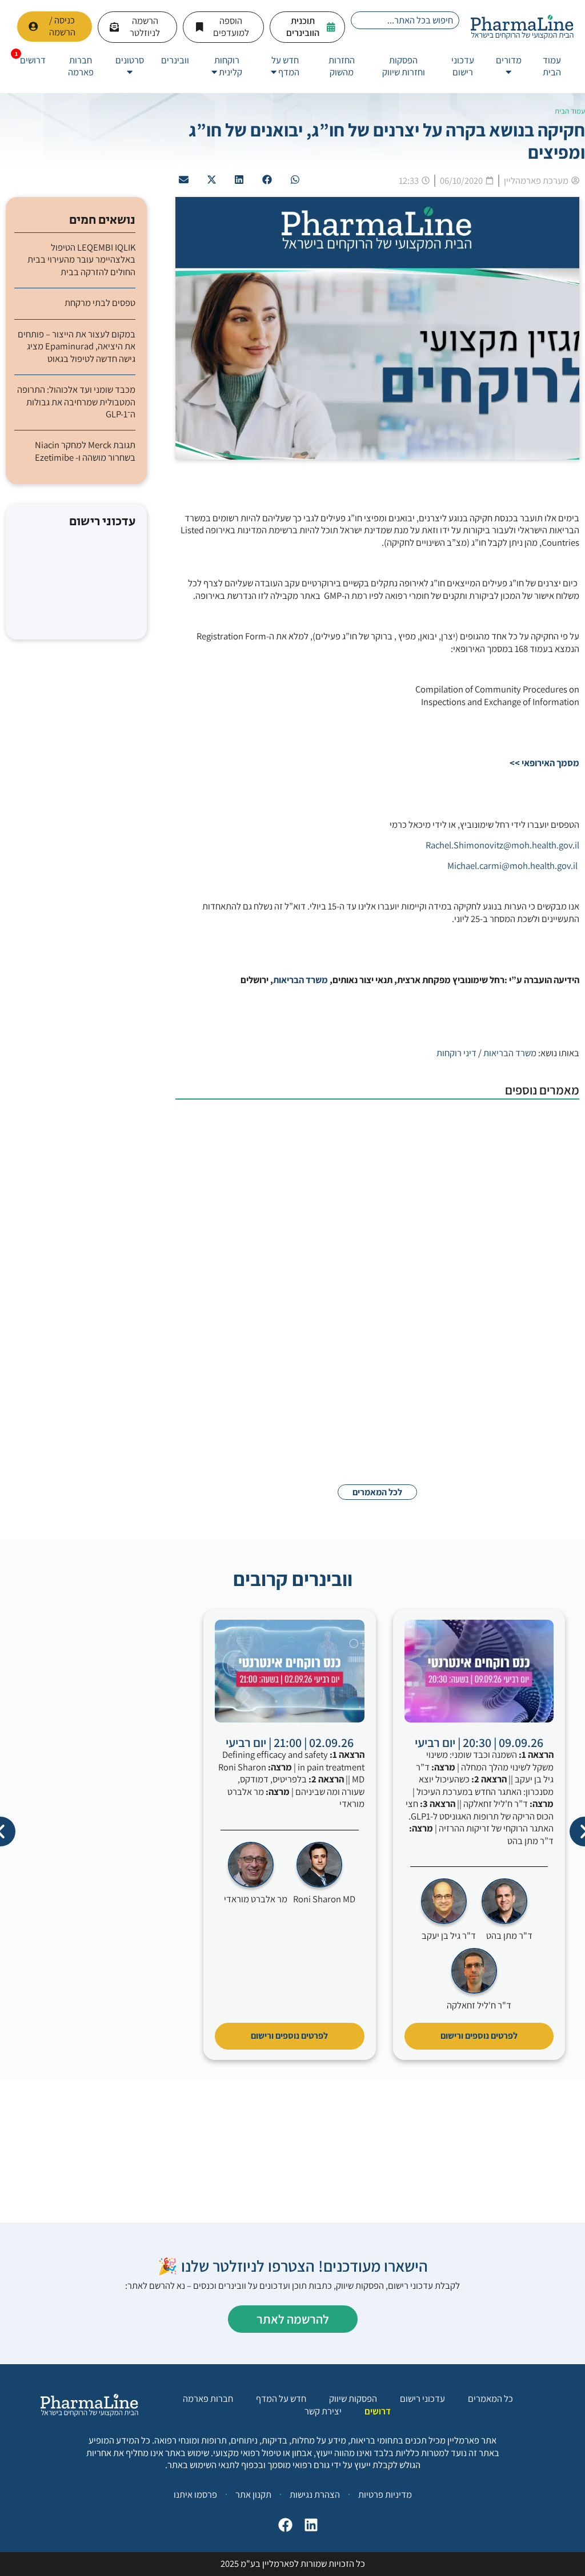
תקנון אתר (253, 2494)
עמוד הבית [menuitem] (552, 66)
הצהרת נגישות (315, 2494)
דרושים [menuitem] (33, 60)
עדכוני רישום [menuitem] (463, 66)
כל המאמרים (490, 2399)
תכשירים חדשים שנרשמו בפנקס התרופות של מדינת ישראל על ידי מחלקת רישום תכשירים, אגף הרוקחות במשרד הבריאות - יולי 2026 (324, 1126)
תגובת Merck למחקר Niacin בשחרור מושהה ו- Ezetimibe (85, 451)
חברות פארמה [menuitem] (81, 66)
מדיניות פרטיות (385, 2494)
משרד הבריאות (300, 980)
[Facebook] (283, 2528)
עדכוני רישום (422, 2399)
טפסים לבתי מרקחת (100, 303)
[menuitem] (509, 67)
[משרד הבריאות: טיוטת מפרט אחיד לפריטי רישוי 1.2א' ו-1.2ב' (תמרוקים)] (522, 1324)
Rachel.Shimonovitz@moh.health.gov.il (502, 845)
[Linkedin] (308, 2528)
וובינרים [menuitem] (175, 60)
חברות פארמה (208, 2399)
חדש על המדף (281, 2399)
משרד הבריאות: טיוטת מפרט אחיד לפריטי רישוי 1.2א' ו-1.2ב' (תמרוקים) (325, 1301)
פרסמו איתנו (195, 2494)
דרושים (378, 2411)
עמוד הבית (570, 111)
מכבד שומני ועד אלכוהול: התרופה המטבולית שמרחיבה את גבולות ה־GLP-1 (76, 402)
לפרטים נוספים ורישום (479, 2036)
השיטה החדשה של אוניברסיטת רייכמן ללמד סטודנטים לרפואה (344, 1216)
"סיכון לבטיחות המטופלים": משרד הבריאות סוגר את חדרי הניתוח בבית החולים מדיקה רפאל (328, 1391)
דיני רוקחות (456, 1053)
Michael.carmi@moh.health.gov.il (512, 866)
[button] (295, 180)
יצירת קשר (323, 2411)
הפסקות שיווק (353, 2399)
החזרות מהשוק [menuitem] (342, 66)
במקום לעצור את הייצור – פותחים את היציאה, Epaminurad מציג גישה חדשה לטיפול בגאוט (77, 347)
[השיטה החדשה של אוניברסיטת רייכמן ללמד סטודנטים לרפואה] (522, 1240)
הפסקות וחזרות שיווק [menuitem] (404, 66)
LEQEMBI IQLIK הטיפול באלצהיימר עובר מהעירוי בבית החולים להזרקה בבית (81, 260)
